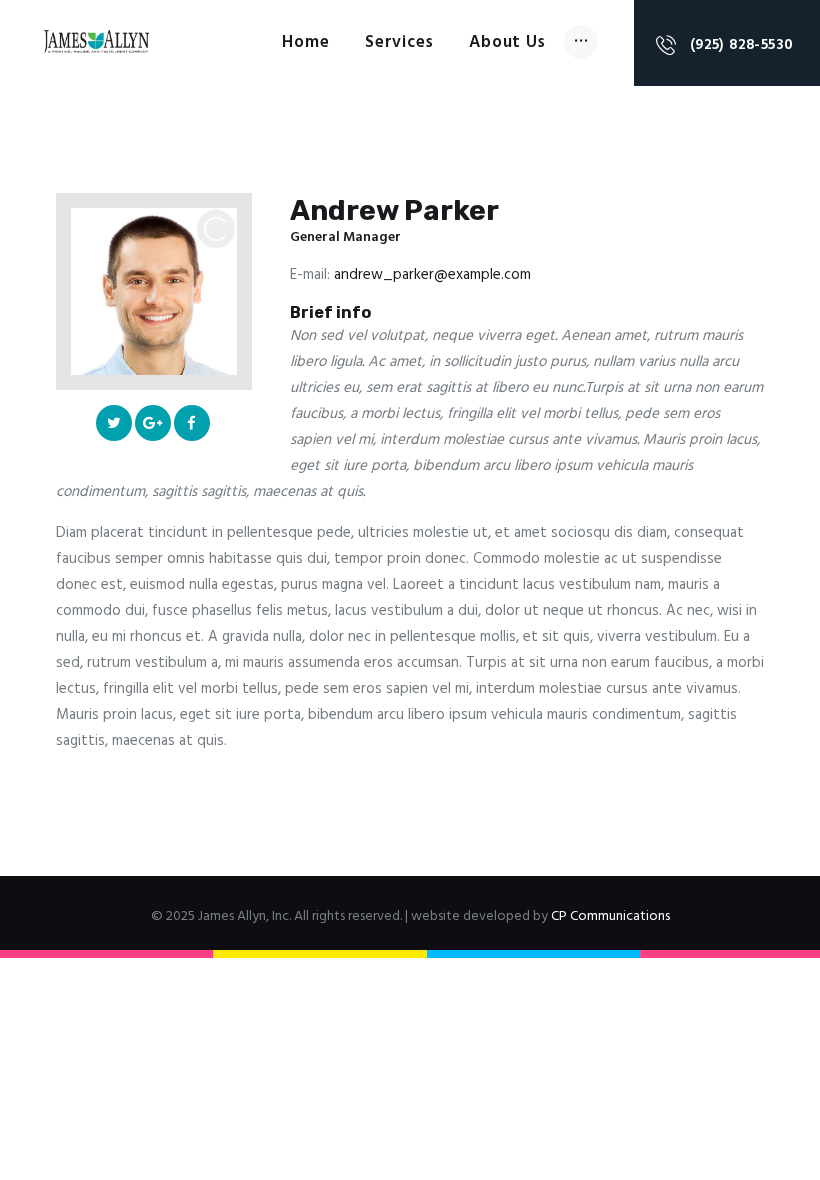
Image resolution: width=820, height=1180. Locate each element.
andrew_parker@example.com (432, 275)
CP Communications (610, 916)
